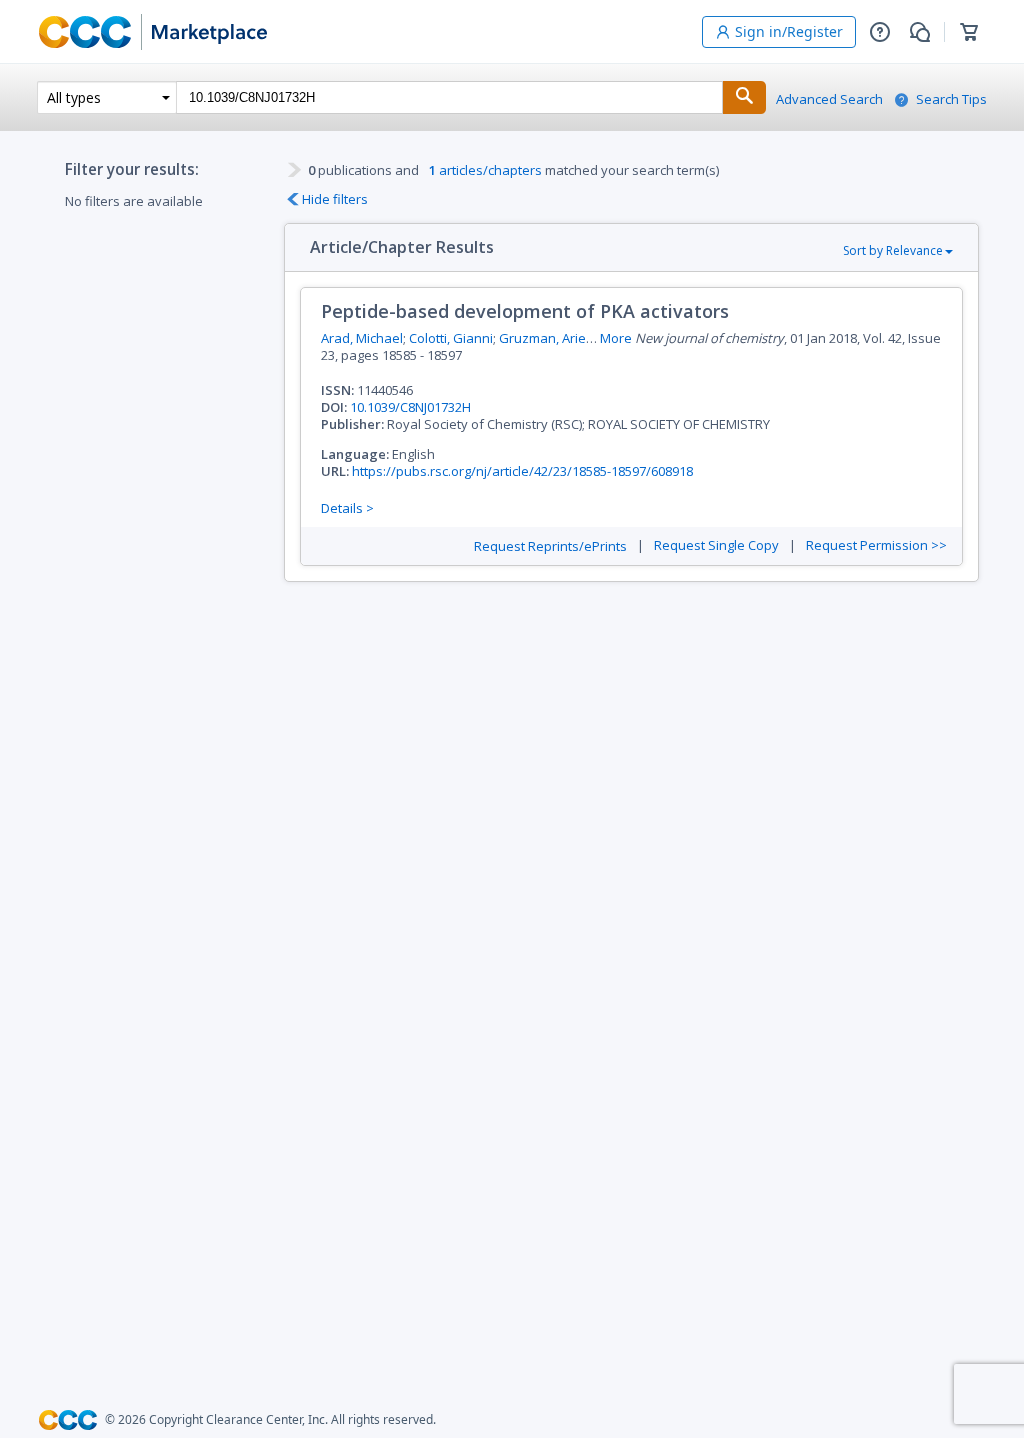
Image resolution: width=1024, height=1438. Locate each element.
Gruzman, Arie (542, 338)
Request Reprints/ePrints (550, 546)
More (616, 338)
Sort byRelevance (893, 250)
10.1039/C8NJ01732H (410, 407)
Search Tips (951, 99)
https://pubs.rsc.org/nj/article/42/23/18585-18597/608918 (522, 471)
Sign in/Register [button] (789, 31)
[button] (880, 32)
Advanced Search (829, 99)
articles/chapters (485, 170)
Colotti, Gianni (451, 338)
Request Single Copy (716, 545)
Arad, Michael (362, 338)
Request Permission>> (876, 545)
